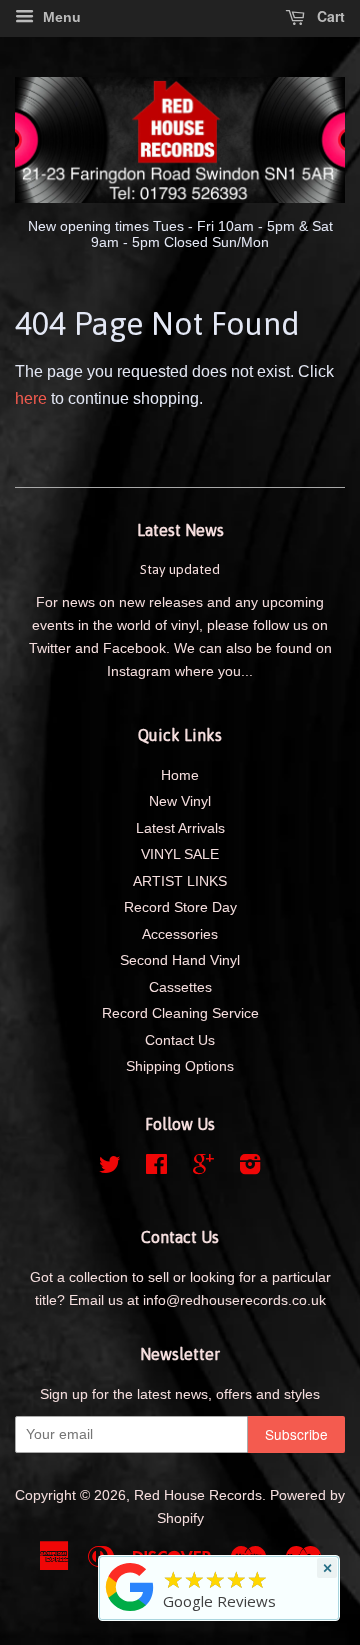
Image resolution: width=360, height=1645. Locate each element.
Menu (60, 17)
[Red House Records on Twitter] (110, 1168)
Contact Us (180, 1040)
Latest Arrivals (180, 828)
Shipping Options (180, 1066)
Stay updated (180, 569)
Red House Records (198, 1495)
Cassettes (180, 987)
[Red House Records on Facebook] (156, 1168)
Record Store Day (180, 907)
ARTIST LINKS (180, 881)
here (31, 398)
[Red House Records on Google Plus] (203, 1168)
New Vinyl (180, 801)
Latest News (180, 530)
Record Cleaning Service (180, 1013)
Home (180, 775)
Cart (329, 16)
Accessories (180, 934)
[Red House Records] (130, 1611)
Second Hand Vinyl (180, 960)
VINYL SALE (180, 854)
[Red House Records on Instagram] (250, 1168)
